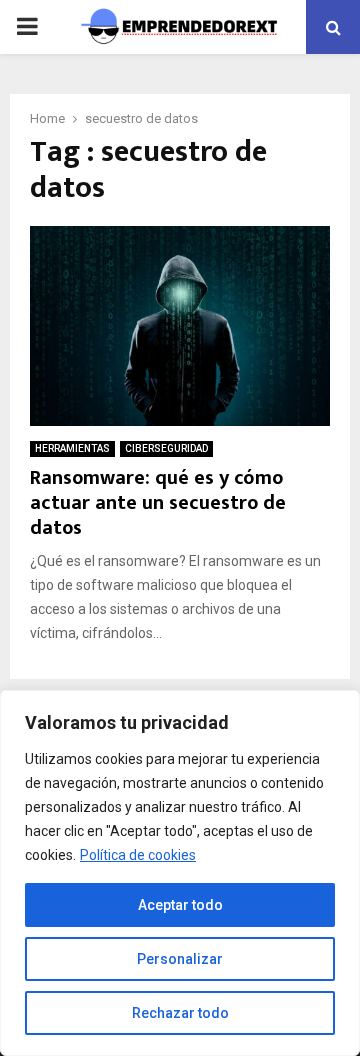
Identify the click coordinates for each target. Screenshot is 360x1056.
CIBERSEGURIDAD (166, 448)
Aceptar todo (180, 905)
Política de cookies (138, 855)
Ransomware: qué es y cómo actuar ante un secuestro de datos (158, 503)
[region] (180, 873)
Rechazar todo (180, 1013)
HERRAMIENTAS (72, 448)
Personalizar (180, 959)
